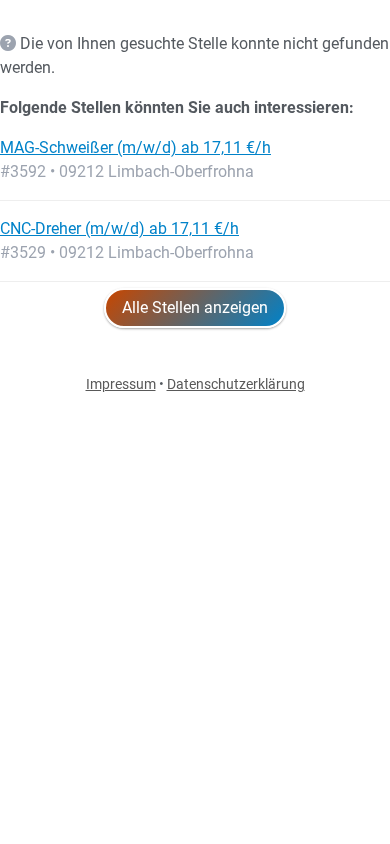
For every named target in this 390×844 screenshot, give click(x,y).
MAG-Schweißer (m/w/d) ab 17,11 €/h (135, 147)
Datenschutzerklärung (236, 384)
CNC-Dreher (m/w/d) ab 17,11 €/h (119, 228)
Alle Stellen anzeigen (195, 307)
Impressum (121, 384)
